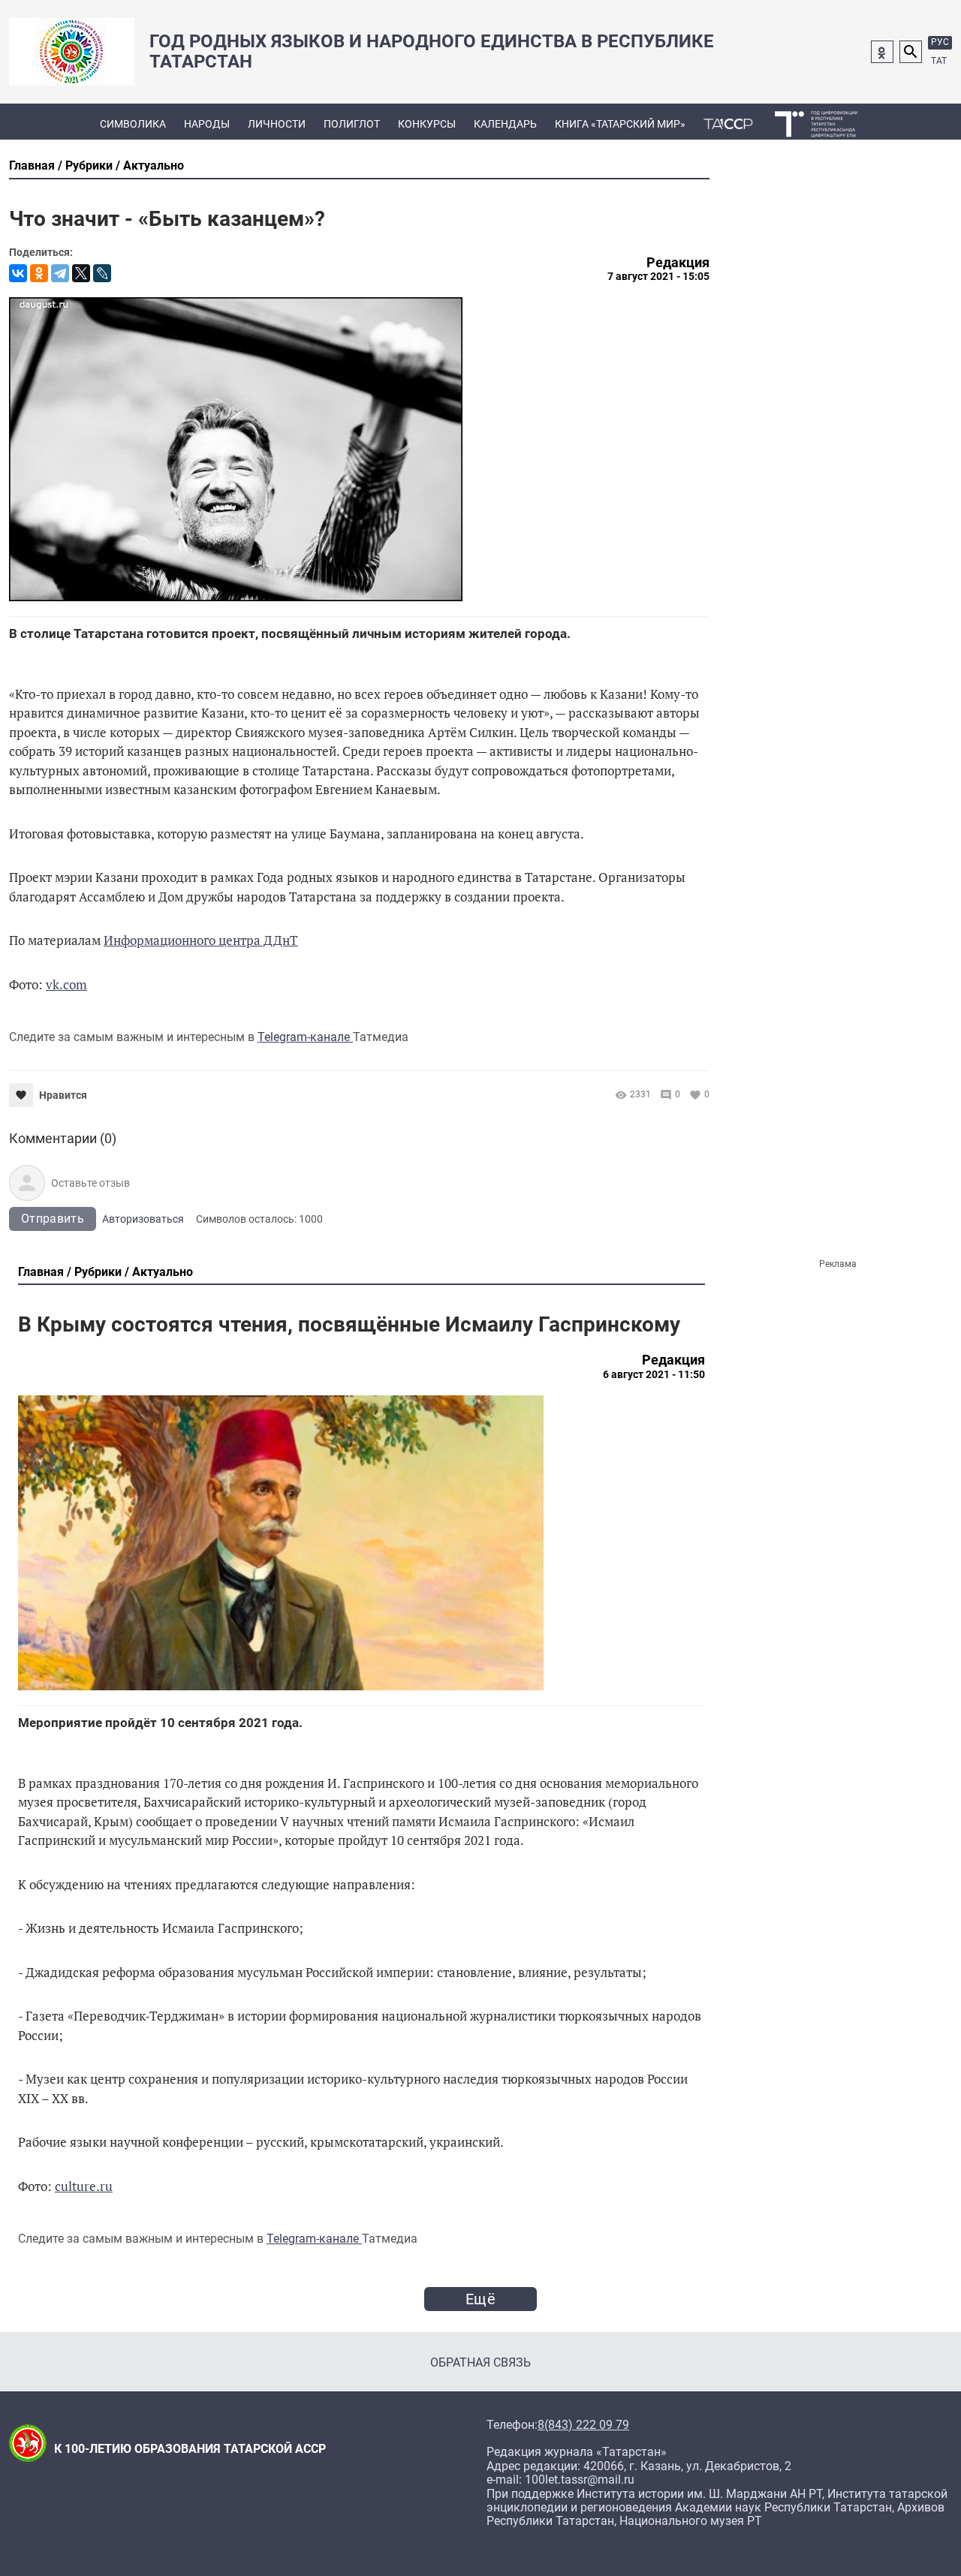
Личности (277, 124)
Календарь (505, 124)
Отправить (53, 1219)
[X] (81, 273)
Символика (133, 124)
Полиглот (352, 124)
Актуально (154, 166)
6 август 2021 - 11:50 (654, 1374)
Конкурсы (427, 124)
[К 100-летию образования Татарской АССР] (728, 122)
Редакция (678, 263)
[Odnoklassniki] (882, 52)
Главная (32, 166)
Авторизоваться (143, 1219)
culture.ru (84, 2186)
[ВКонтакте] (18, 273)
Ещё (480, 2299)
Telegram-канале (305, 1037)
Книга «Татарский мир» (620, 124)
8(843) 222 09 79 (583, 2425)
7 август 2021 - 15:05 (658, 276)
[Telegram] (60, 273)
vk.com (66, 984)
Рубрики (89, 166)
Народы (207, 124)
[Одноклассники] (39, 273)
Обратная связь (480, 2362)
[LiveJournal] (102, 273)
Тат (939, 61)
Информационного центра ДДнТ (201, 940)
